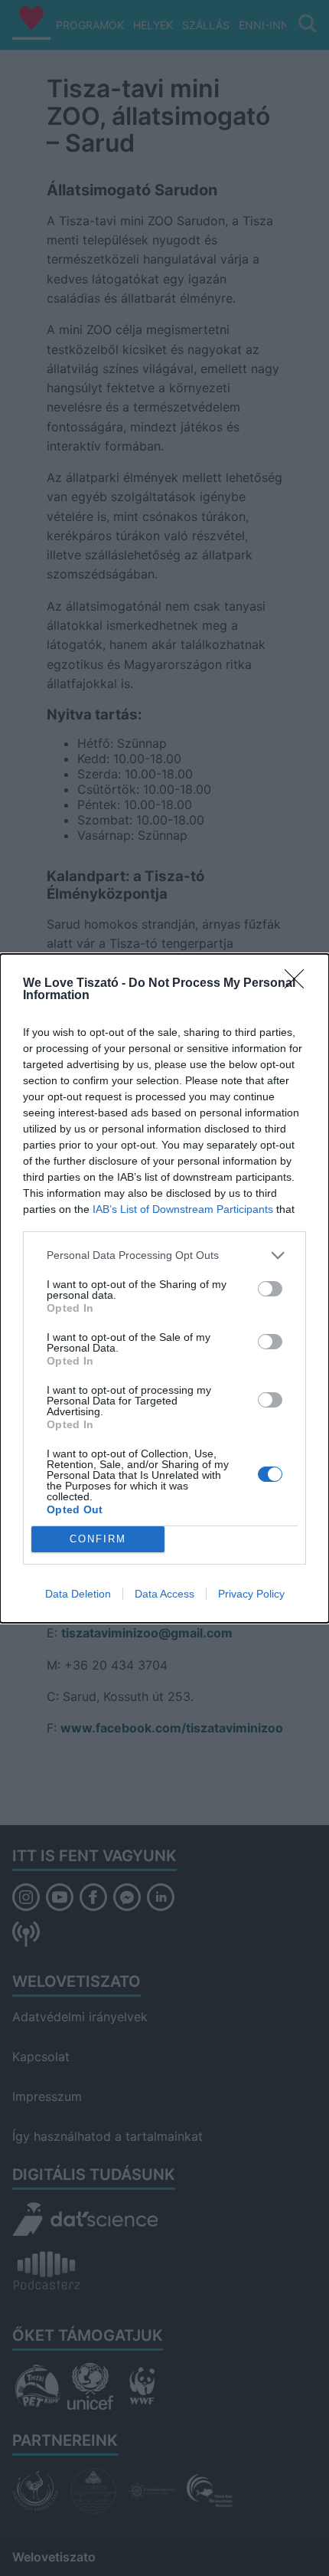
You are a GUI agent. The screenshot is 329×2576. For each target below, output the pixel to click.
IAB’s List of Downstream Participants (183, 1209)
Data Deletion (78, 1594)
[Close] (299, 984)
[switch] (270, 1289)
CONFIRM (98, 1539)
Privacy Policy (251, 1594)
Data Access (164, 1594)
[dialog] (164, 1288)
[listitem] (164, 1255)
